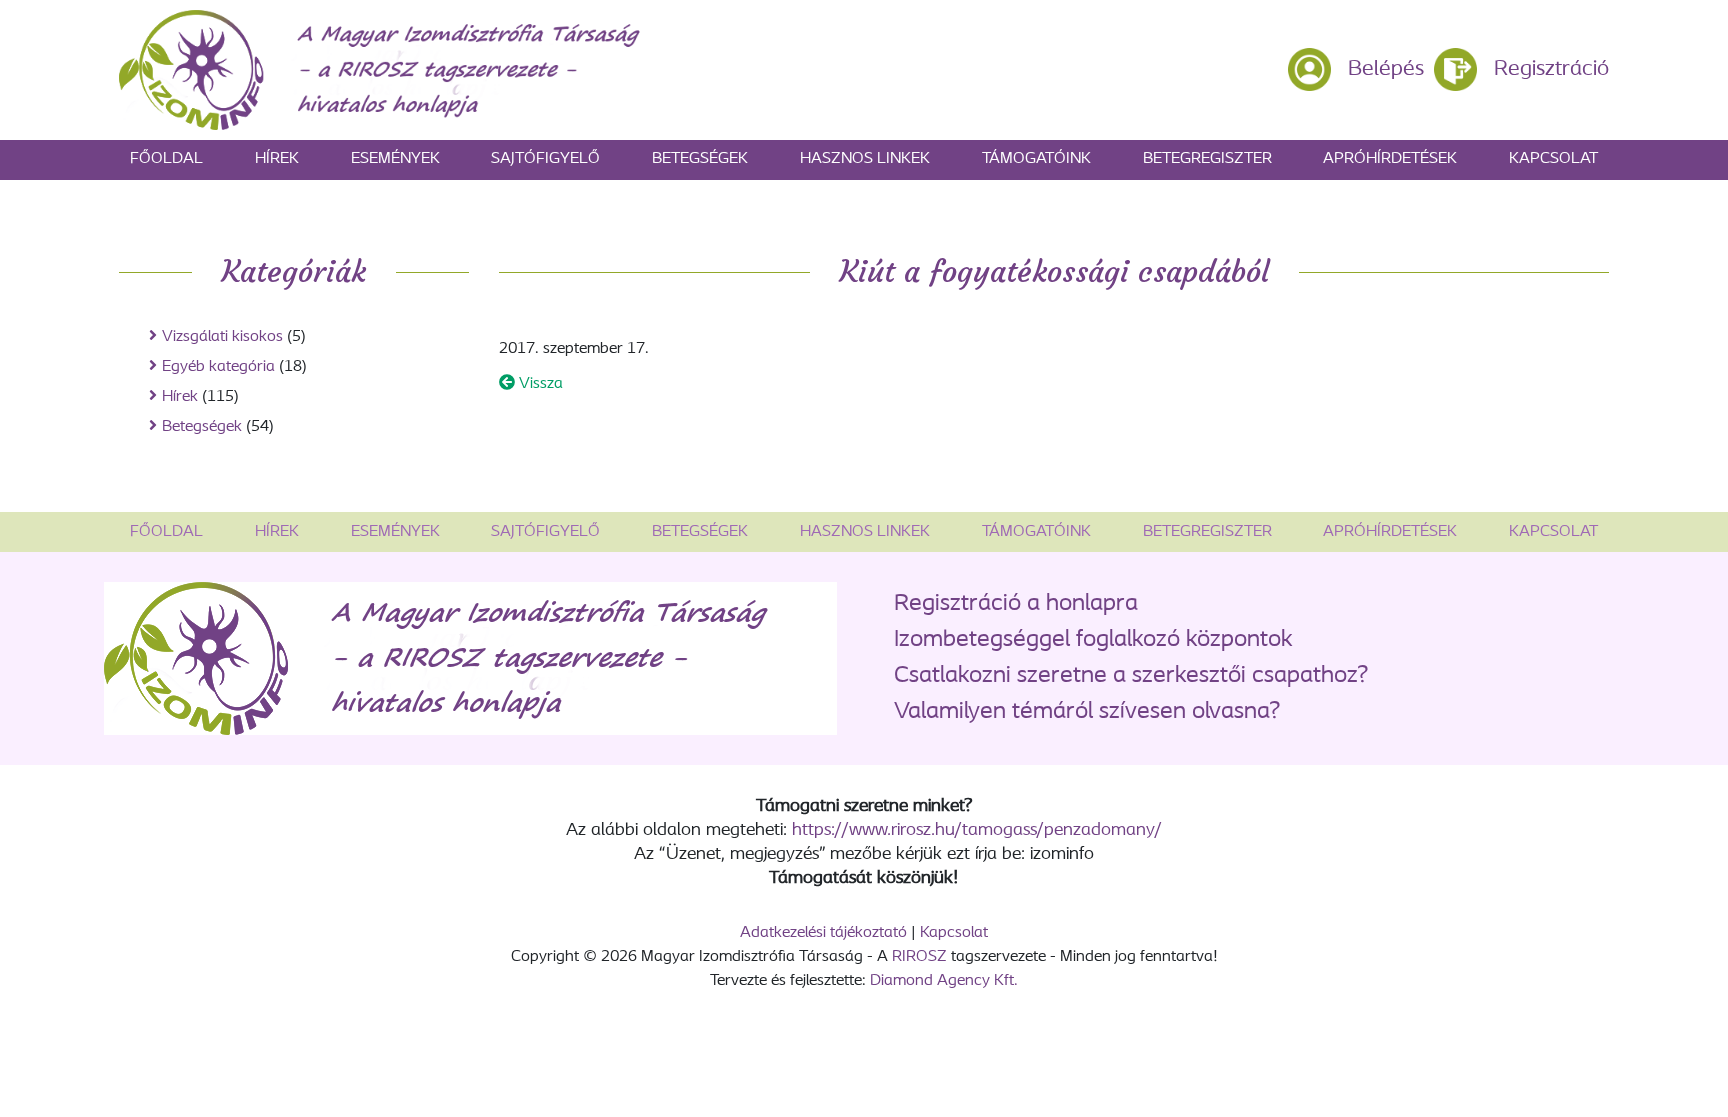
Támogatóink (1036, 159)
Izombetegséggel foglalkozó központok (1093, 640)
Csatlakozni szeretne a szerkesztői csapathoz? (1131, 676)
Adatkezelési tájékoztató (823, 933)
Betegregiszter (1207, 159)
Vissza (539, 384)
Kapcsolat (1553, 159)
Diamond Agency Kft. (944, 981)
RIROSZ (919, 957)
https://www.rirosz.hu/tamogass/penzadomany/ (977, 831)
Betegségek (700, 159)
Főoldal (166, 159)
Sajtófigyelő (545, 159)
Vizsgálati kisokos (222, 337)
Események (395, 159)
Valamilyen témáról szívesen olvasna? (1087, 712)
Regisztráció (1551, 69)
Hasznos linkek (865, 159)
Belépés (1386, 69)
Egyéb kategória (218, 367)
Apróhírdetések (1390, 159)
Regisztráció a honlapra (1016, 604)
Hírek (277, 159)
